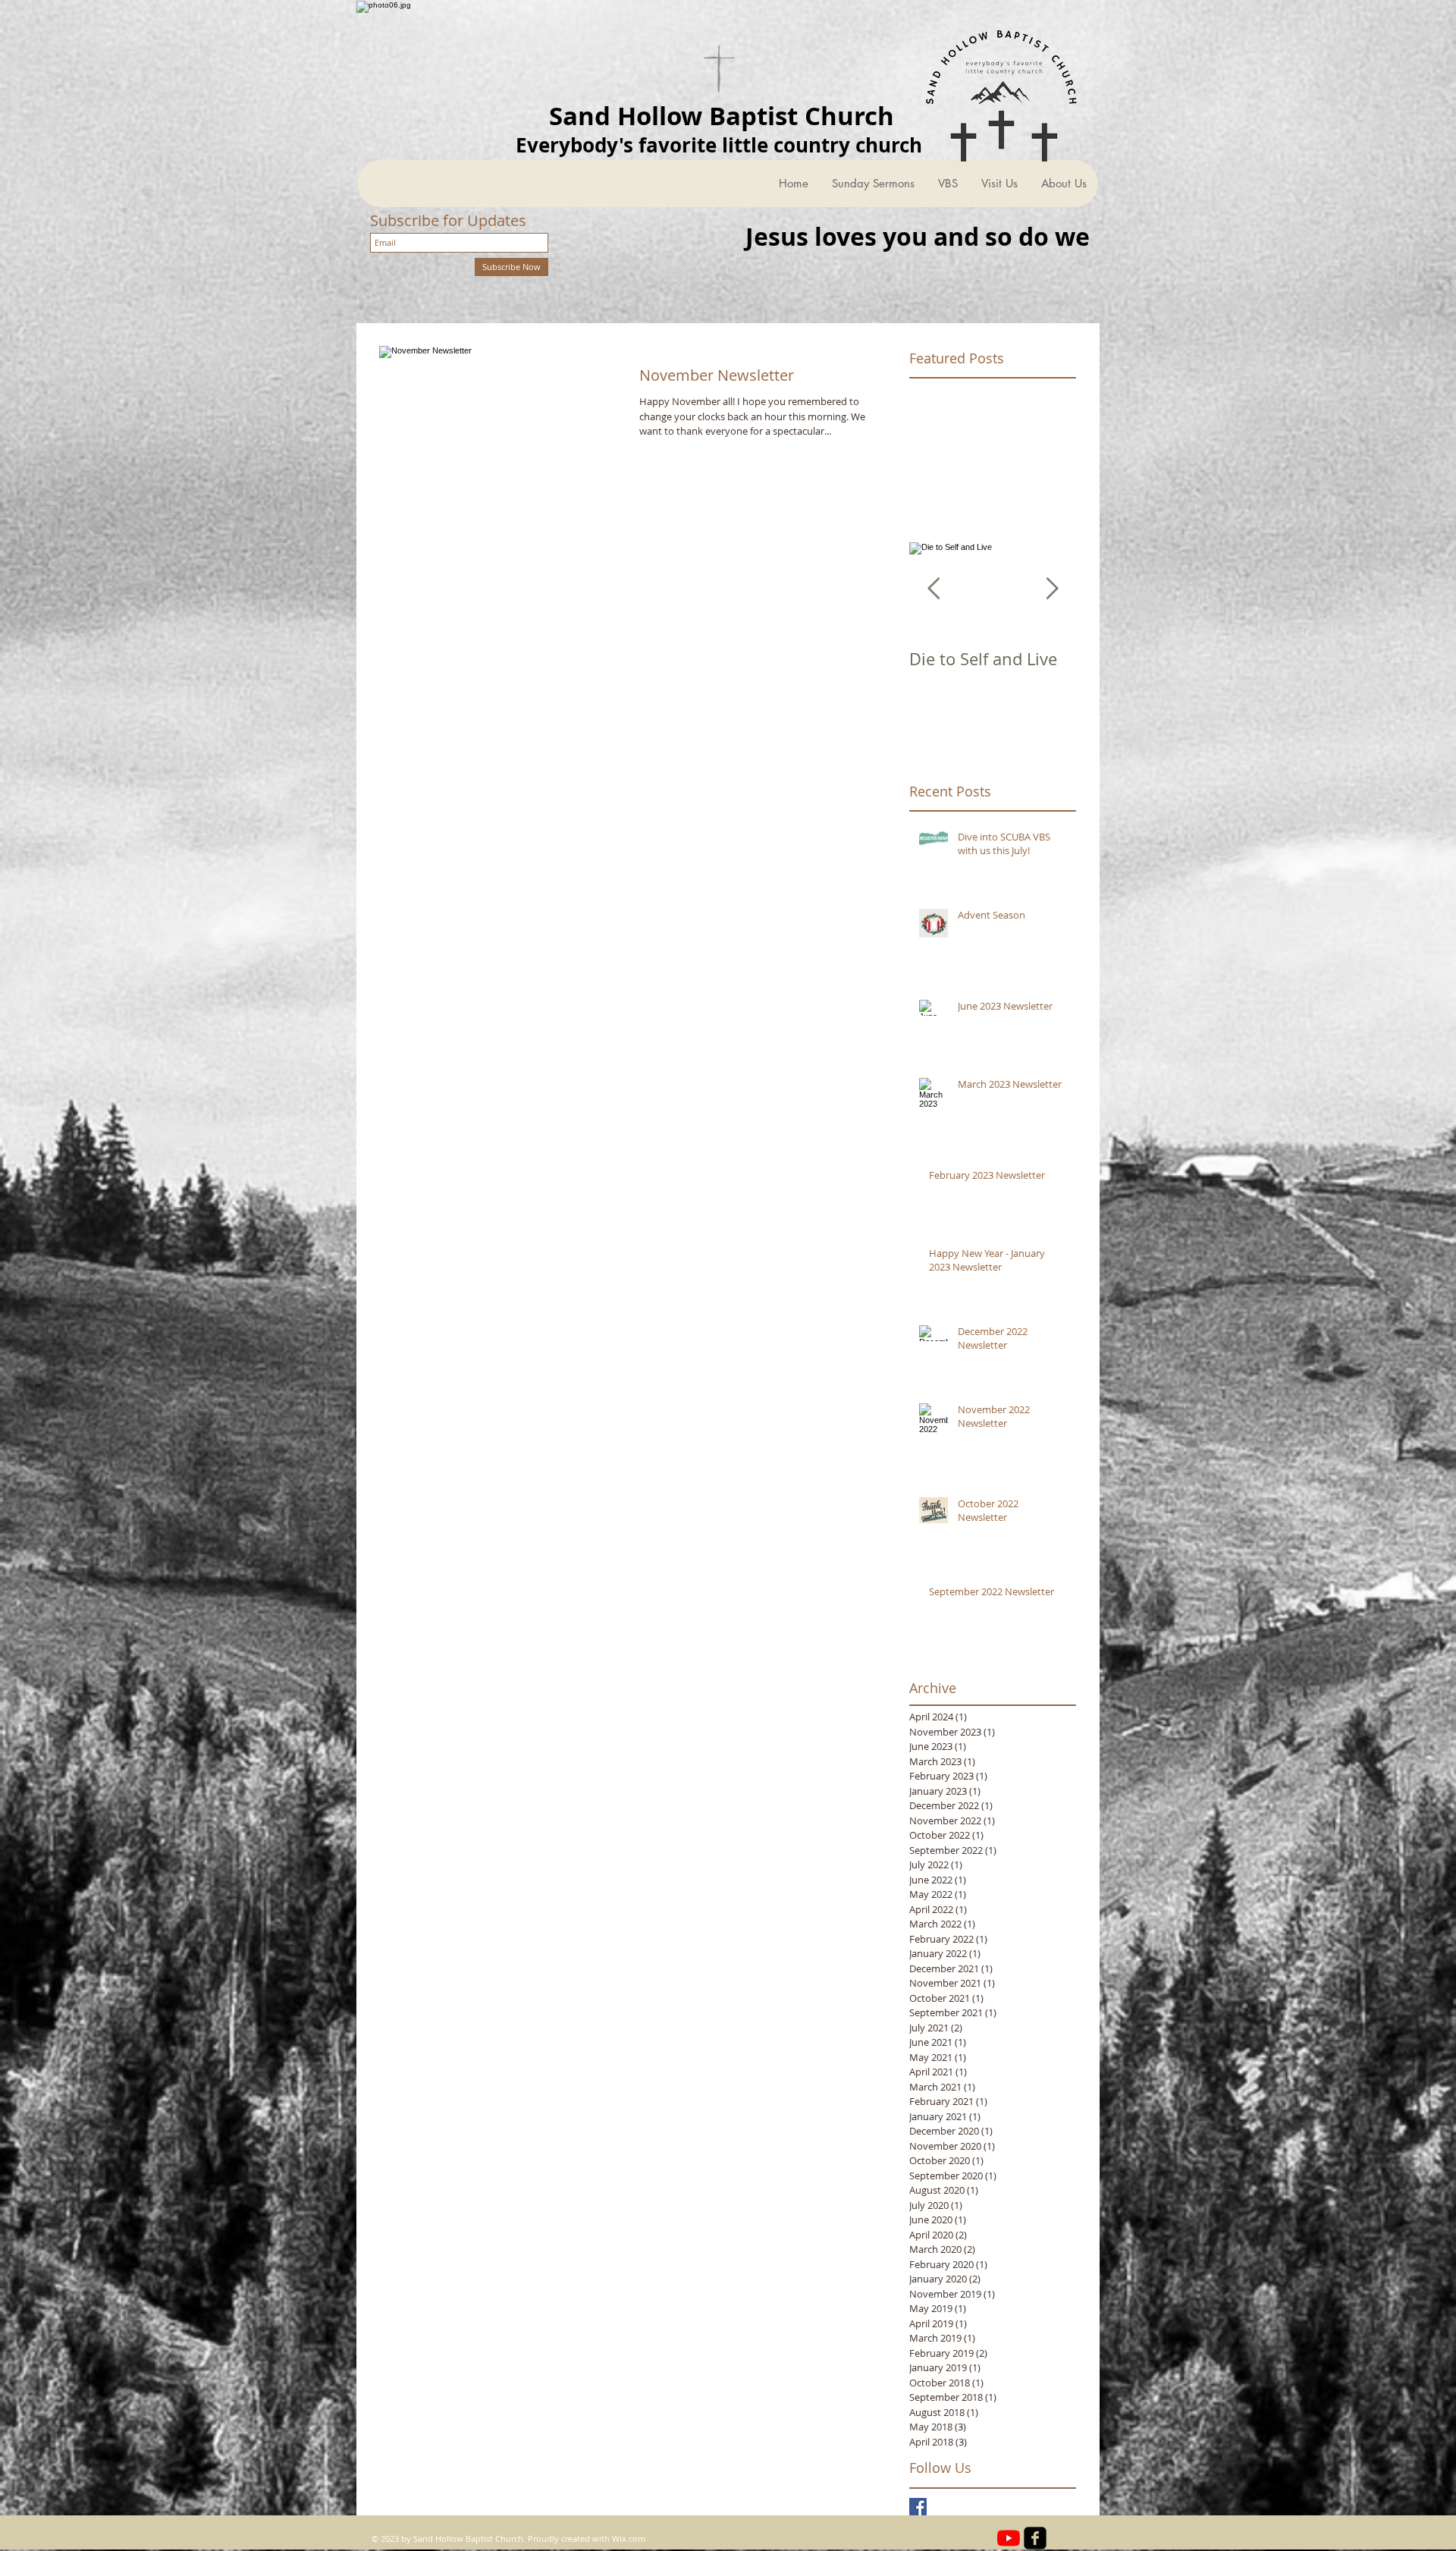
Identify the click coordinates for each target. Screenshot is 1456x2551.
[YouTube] (1009, 2538)
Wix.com (629, 2538)
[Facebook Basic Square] (918, 2507)
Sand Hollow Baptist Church (722, 116)
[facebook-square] (1035, 2538)
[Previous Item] (934, 589)
